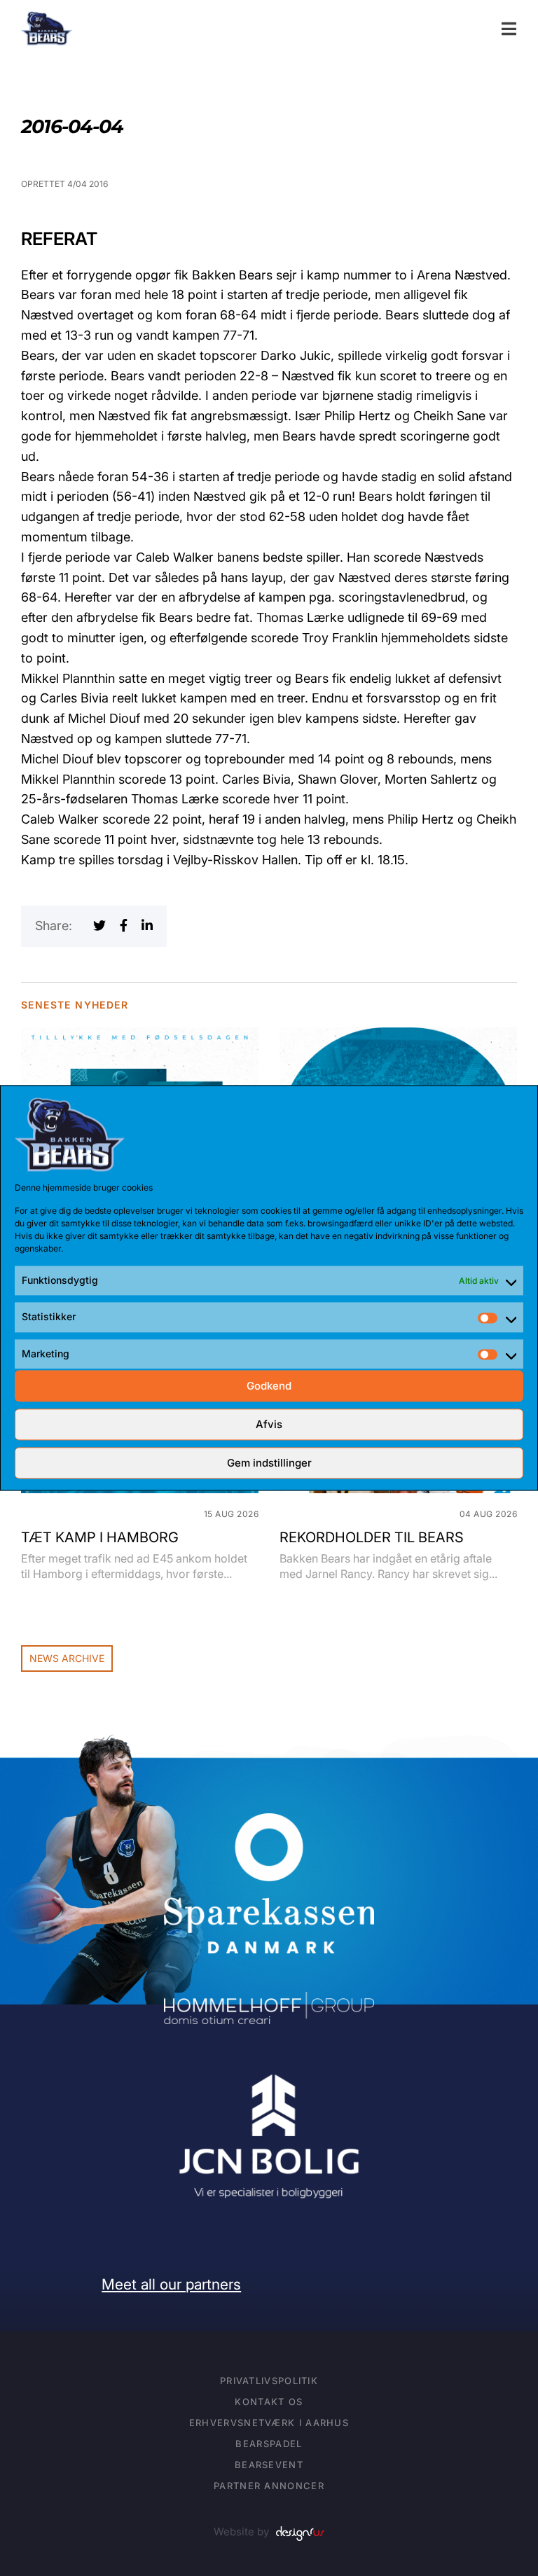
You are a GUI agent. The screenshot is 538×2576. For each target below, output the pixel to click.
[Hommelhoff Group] (269, 2001)
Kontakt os (269, 2402)
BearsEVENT (269, 2465)
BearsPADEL (269, 2444)
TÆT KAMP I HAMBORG (100, 1537)
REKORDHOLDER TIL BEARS (372, 1537)
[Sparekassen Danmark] (269, 1823)
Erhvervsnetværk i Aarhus (269, 2423)
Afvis (269, 1424)
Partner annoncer (269, 2486)
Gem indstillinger (269, 1463)
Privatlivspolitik (269, 2381)
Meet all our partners (171, 2284)
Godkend (269, 1386)
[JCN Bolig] (269, 2072)
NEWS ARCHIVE (67, 1658)
